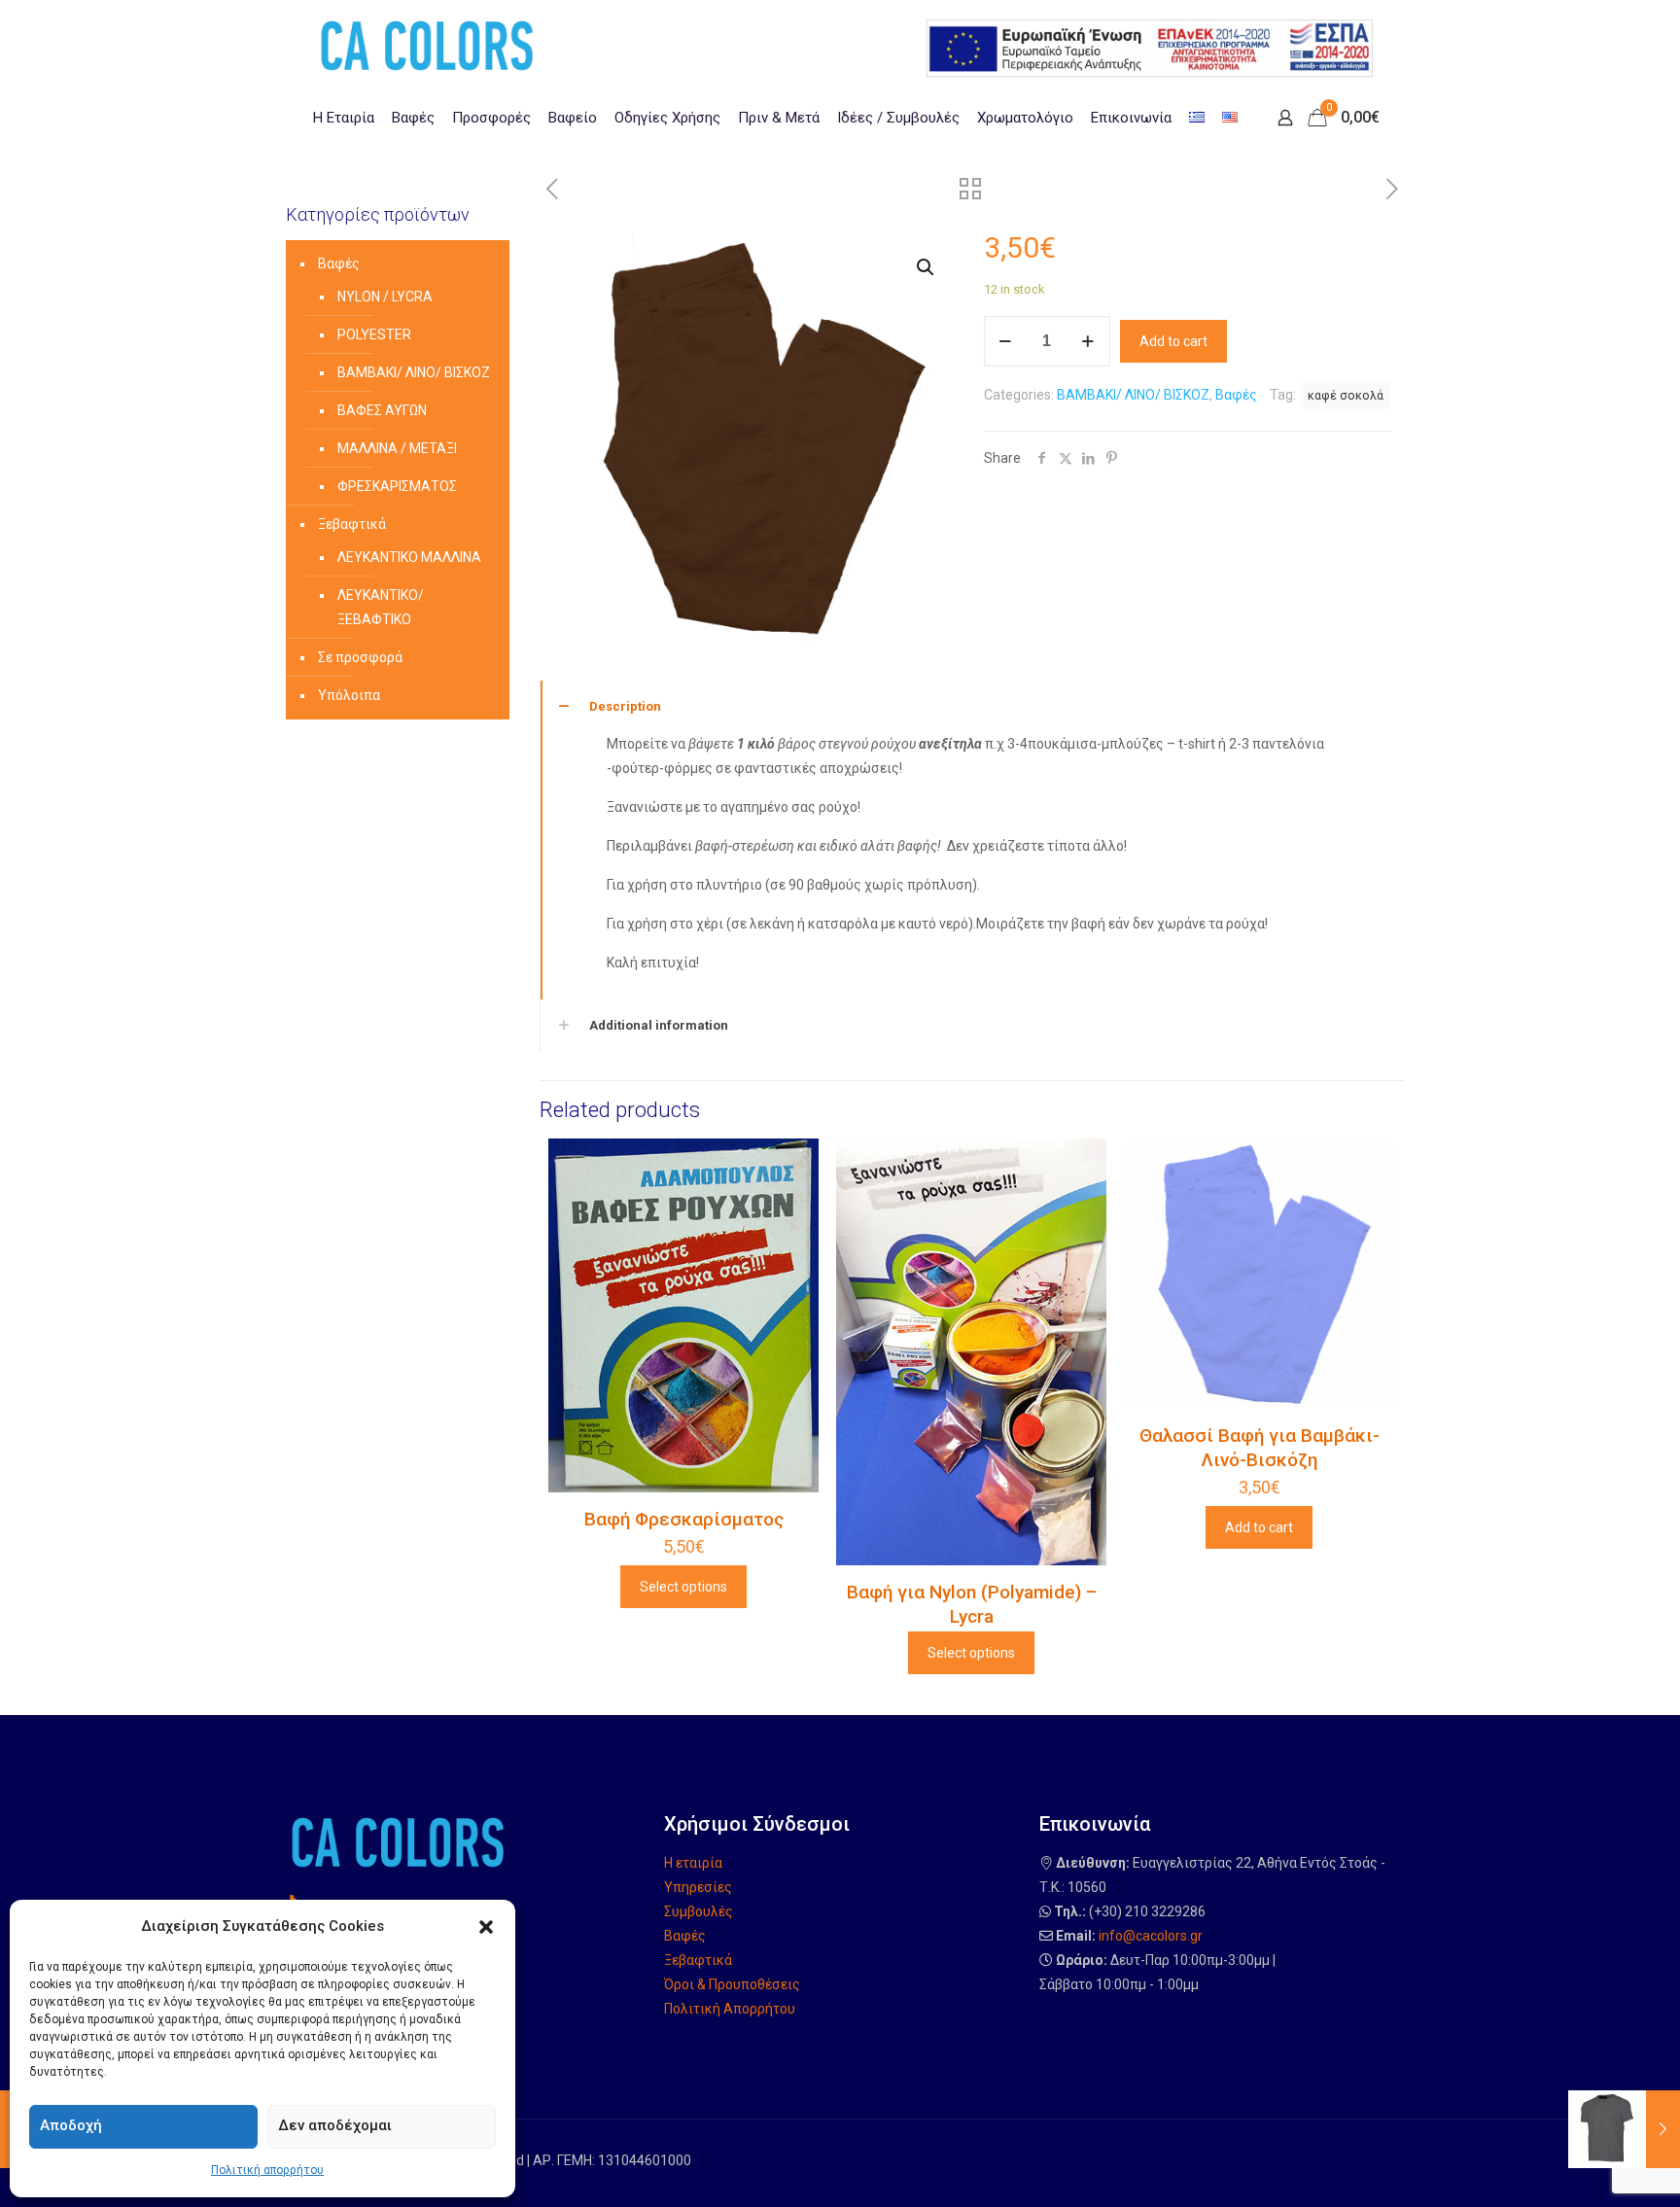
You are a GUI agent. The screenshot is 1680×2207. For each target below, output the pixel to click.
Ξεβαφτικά (352, 524)
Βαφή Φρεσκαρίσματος (684, 1519)
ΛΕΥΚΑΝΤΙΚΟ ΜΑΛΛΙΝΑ (409, 557)
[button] (486, 1927)
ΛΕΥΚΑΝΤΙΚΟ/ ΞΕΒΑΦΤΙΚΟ (381, 607)
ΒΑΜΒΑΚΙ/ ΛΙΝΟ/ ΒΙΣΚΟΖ (1133, 395)
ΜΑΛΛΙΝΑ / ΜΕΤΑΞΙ (397, 448)
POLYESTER (374, 334)
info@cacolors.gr (1151, 1936)
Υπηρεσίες (698, 1887)
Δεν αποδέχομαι (335, 2125)
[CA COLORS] (427, 44)
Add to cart (1173, 341)
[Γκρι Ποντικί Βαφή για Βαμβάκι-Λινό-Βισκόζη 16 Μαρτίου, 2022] (1624, 2129)
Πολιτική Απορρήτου (730, 2009)
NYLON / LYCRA (385, 297)
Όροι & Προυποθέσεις (732, 1984)
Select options (683, 1587)
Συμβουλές (699, 1911)
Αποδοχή (71, 2125)
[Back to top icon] (1587, 2167)
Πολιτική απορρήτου (267, 2170)
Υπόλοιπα (349, 695)
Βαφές (1236, 395)
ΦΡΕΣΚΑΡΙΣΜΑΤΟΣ (397, 486)
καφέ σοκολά (1346, 395)
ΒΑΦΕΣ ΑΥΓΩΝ (382, 410)
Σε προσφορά (360, 657)
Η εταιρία (693, 1863)
